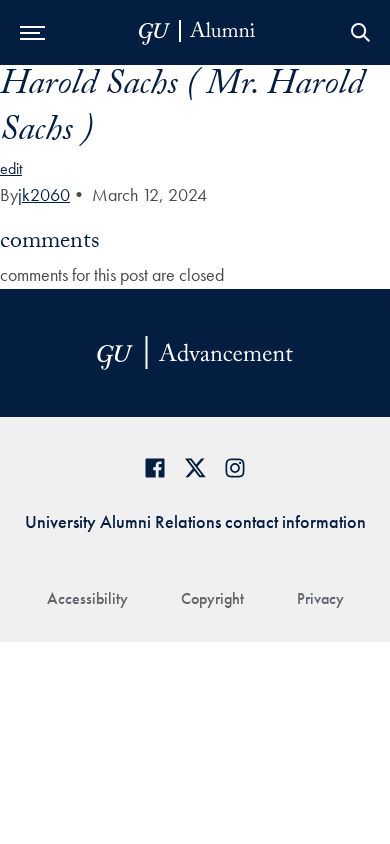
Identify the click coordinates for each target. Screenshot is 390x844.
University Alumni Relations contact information (195, 521)
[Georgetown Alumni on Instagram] (235, 467)
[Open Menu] (32, 32)
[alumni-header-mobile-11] (197, 32)
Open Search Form (360, 32)
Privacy (320, 598)
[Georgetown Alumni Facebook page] (155, 467)
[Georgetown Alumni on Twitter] (195, 467)
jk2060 (44, 194)
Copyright (212, 598)
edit (11, 168)
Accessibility (87, 598)
